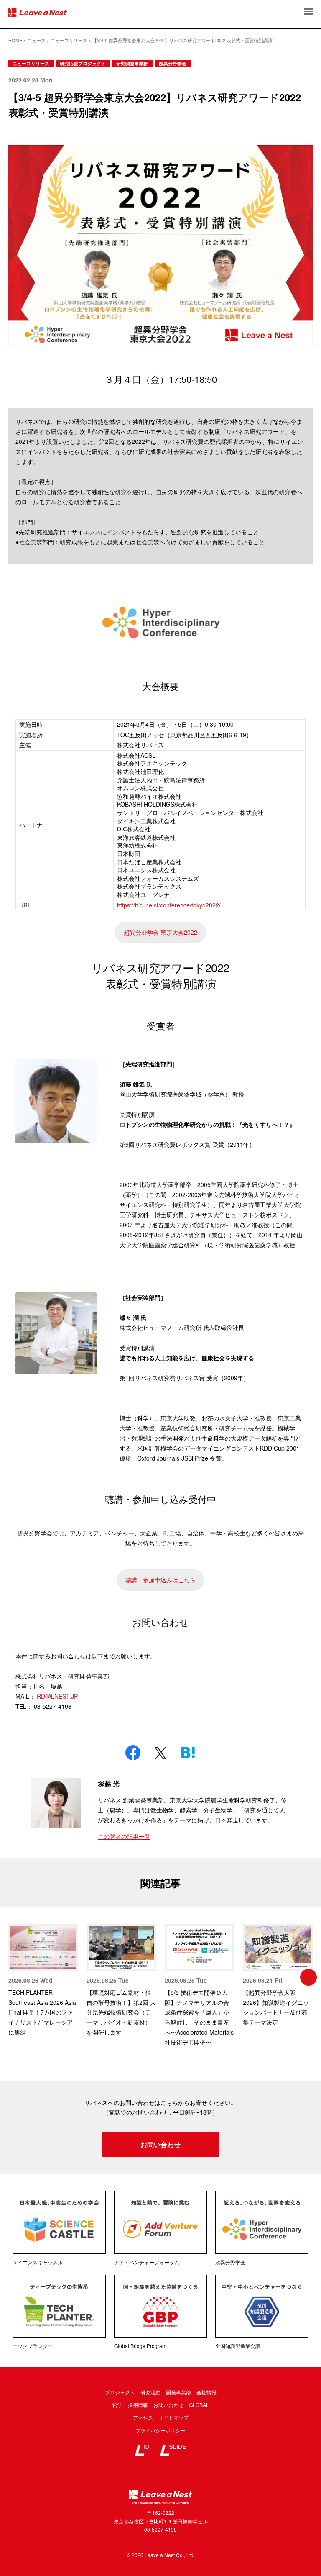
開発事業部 (178, 2392)
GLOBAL (199, 2405)
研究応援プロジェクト (83, 63)
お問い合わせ (160, 2144)
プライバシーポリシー (160, 2430)
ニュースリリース (31, 63)
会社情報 (206, 2392)
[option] (43, 1981)
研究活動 (150, 2392)
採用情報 (138, 2405)
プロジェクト (120, 2392)
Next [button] (308, 1977)
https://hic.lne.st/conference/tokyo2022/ (169, 905)
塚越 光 (109, 1783)
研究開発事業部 (132, 63)
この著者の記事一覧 (124, 1836)
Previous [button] (13, 1977)
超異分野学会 (173, 63)
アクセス (143, 2417)
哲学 (117, 2405)
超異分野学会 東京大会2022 (160, 932)
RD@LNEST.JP (57, 1696)
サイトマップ (173, 2417)
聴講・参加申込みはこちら (160, 1580)
